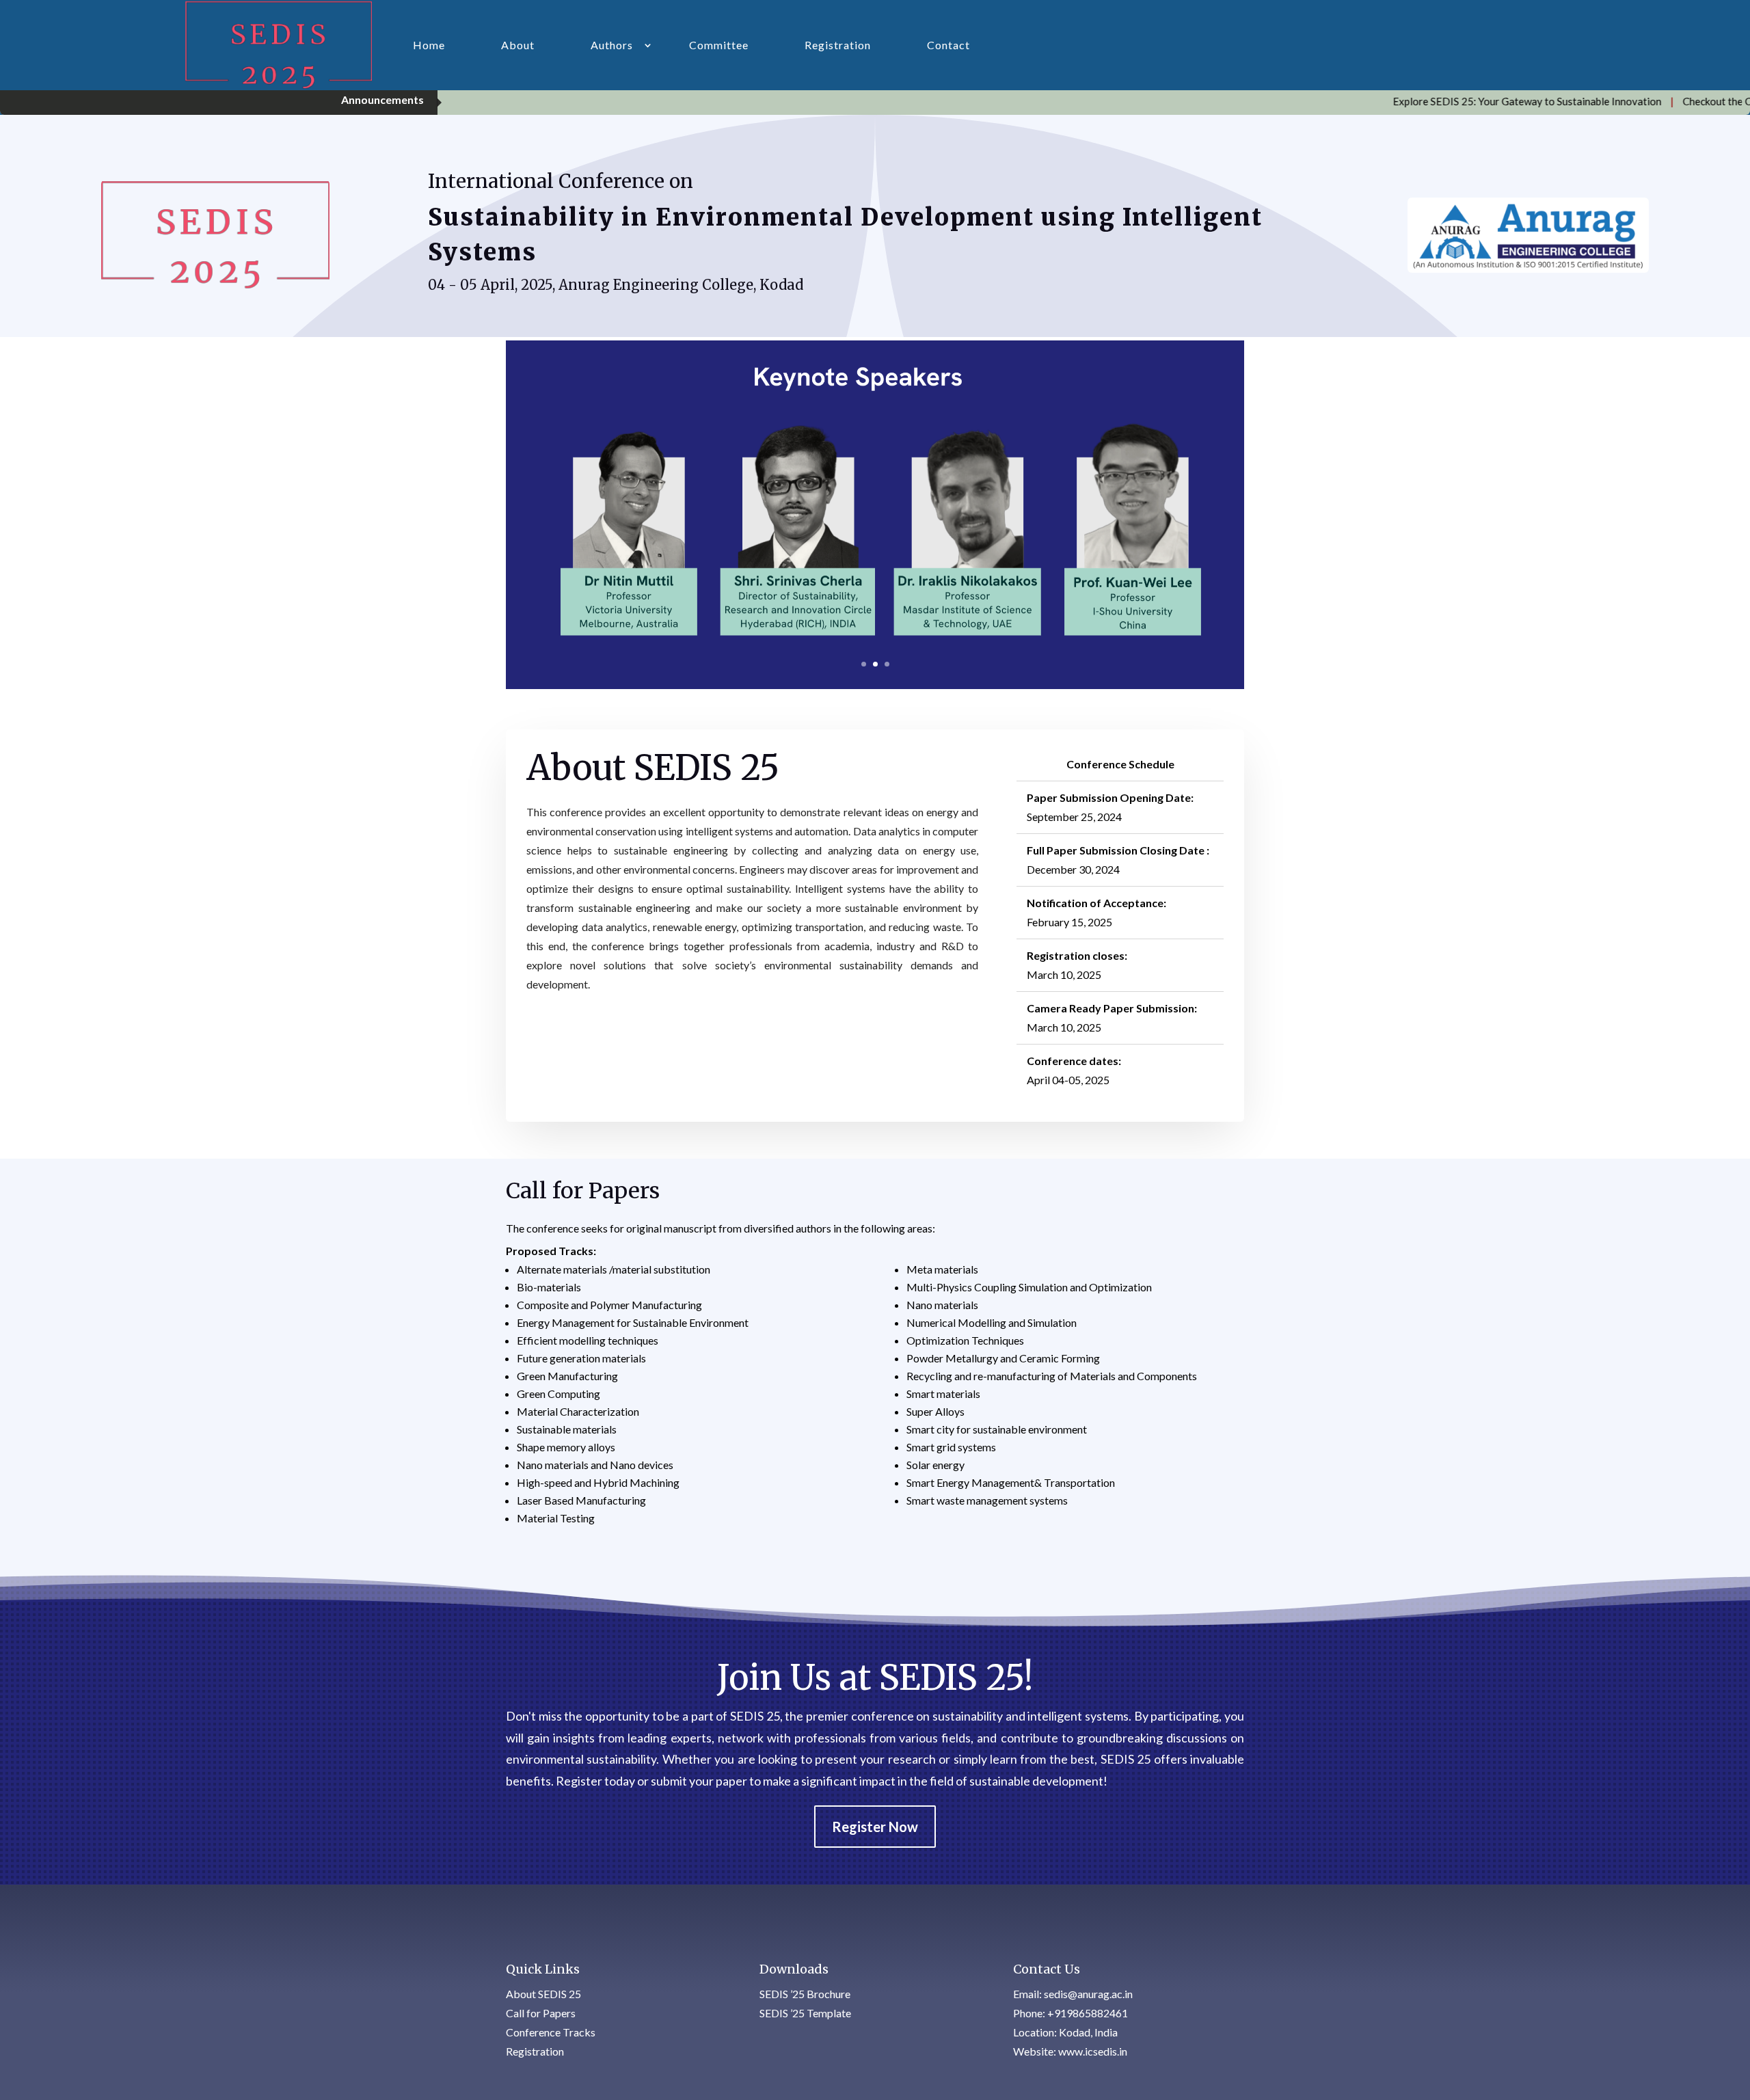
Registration (838, 45)
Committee (719, 45)
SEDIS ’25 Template (805, 2013)
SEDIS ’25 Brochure (805, 1994)
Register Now (875, 1827)
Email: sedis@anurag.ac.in (1073, 1994)
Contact (948, 45)
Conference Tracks (551, 2032)
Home (429, 45)
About (518, 45)
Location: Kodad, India (1065, 2032)
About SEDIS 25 (543, 1994)
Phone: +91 (1071, 2013)
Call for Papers (541, 2013)
